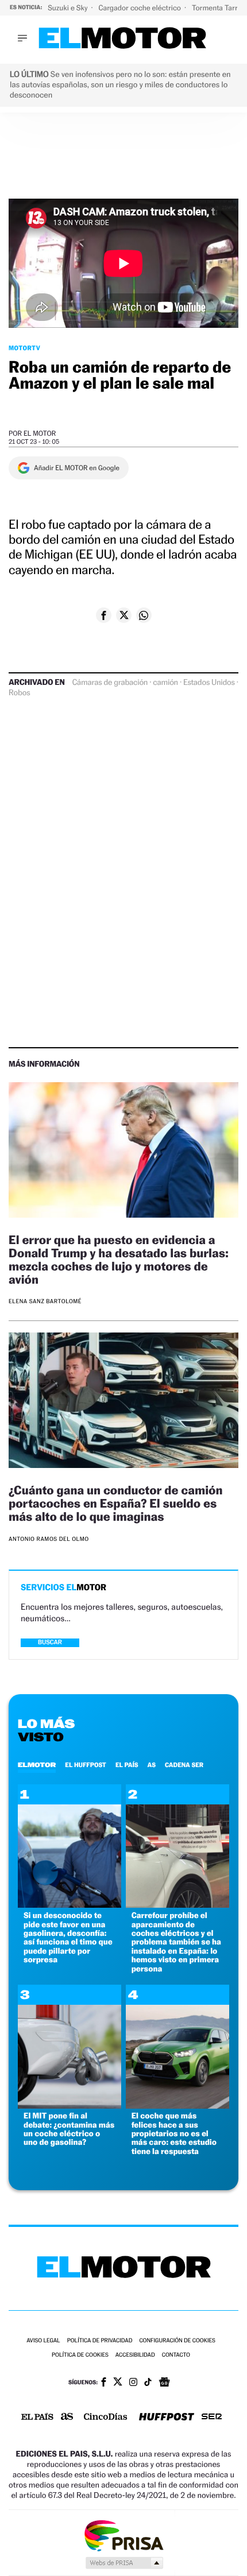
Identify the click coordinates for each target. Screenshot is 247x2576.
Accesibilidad (135, 2355)
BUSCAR (50, 1642)
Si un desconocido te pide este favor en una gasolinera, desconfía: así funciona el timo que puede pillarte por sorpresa (68, 1938)
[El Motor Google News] (164, 2383)
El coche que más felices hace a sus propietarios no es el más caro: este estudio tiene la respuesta (174, 2134)
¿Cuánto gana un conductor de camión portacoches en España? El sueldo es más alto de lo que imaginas (115, 1503)
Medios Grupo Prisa (124, 2563)
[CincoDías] (106, 2418)
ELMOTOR (37, 1765)
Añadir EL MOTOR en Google (77, 468)
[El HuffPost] (167, 2418)
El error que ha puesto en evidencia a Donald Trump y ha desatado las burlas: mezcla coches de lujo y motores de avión (119, 1260)
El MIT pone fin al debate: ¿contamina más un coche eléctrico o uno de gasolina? (69, 2129)
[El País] (37, 2418)
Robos (19, 693)
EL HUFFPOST (86, 1765)
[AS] (67, 2417)
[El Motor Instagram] (133, 2383)
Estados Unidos (209, 683)
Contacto (176, 2355)
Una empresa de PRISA (123, 2535)
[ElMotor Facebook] (104, 2383)
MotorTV (24, 348)
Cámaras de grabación (110, 683)
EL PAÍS (127, 1765)
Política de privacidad (100, 2341)
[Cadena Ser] (212, 2418)
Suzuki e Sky (68, 8)
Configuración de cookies (177, 2341)
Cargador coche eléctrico (140, 8)
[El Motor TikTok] (148, 2383)
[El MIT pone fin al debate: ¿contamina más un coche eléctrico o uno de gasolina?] (70, 2106)
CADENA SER (184, 1765)
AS (152, 1765)
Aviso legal (43, 2341)
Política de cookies (80, 2355)
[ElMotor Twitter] (118, 2383)
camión (165, 683)
